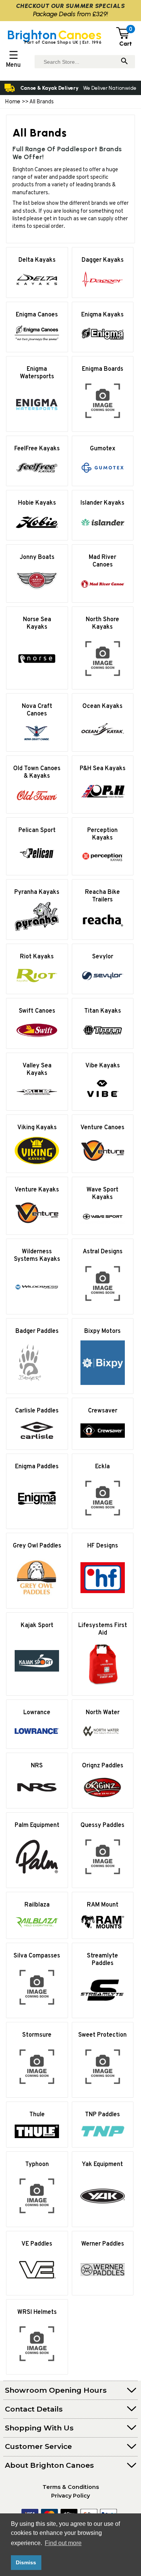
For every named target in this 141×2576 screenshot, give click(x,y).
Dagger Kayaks (103, 260)
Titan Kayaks (103, 1011)
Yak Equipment (102, 2165)
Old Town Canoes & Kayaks (37, 772)
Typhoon (37, 2165)
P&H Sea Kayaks (103, 769)
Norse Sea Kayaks (37, 623)
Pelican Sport (37, 831)
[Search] (124, 62)
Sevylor (103, 957)
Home (13, 101)
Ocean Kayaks (102, 706)
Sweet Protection (102, 2035)
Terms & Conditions (71, 2487)
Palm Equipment (37, 1825)
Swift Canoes (37, 1011)
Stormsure (37, 2035)
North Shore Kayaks (102, 623)
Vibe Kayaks (103, 1066)
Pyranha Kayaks (37, 892)
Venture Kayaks (37, 1190)
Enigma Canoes (37, 315)
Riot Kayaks (37, 957)
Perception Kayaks (102, 834)
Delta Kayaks (37, 260)
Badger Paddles (37, 1331)
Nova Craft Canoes (37, 710)
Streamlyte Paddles (102, 1960)
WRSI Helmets (37, 2312)
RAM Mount (103, 1905)
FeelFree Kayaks (37, 449)
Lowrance (37, 1713)
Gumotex (103, 449)
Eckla (102, 1467)
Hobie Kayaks (37, 503)
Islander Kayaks (102, 503)
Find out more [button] (63, 2543)
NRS (37, 1766)
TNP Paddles (102, 2115)
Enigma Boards (103, 369)
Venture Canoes (102, 1128)
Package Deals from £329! (70, 14)
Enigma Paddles (37, 1467)
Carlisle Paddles (37, 1411)
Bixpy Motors (102, 1331)
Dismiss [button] (26, 2562)
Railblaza (37, 1905)
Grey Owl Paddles (37, 1546)
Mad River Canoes (102, 561)
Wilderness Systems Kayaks (37, 1256)
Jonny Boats (37, 557)
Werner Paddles (103, 2244)
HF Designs (103, 1546)
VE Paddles (37, 2244)
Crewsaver (103, 1411)
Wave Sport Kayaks (102, 1194)
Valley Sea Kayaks (37, 1070)
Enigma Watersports (37, 373)
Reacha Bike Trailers (102, 896)
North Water (103, 1713)
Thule (37, 2115)
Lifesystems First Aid (103, 1629)
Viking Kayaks (37, 1128)
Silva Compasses (37, 1956)
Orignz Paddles (103, 1766)
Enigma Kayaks (102, 315)
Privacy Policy (70, 2496)
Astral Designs (103, 1252)
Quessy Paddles (102, 1825)
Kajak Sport (37, 1626)
